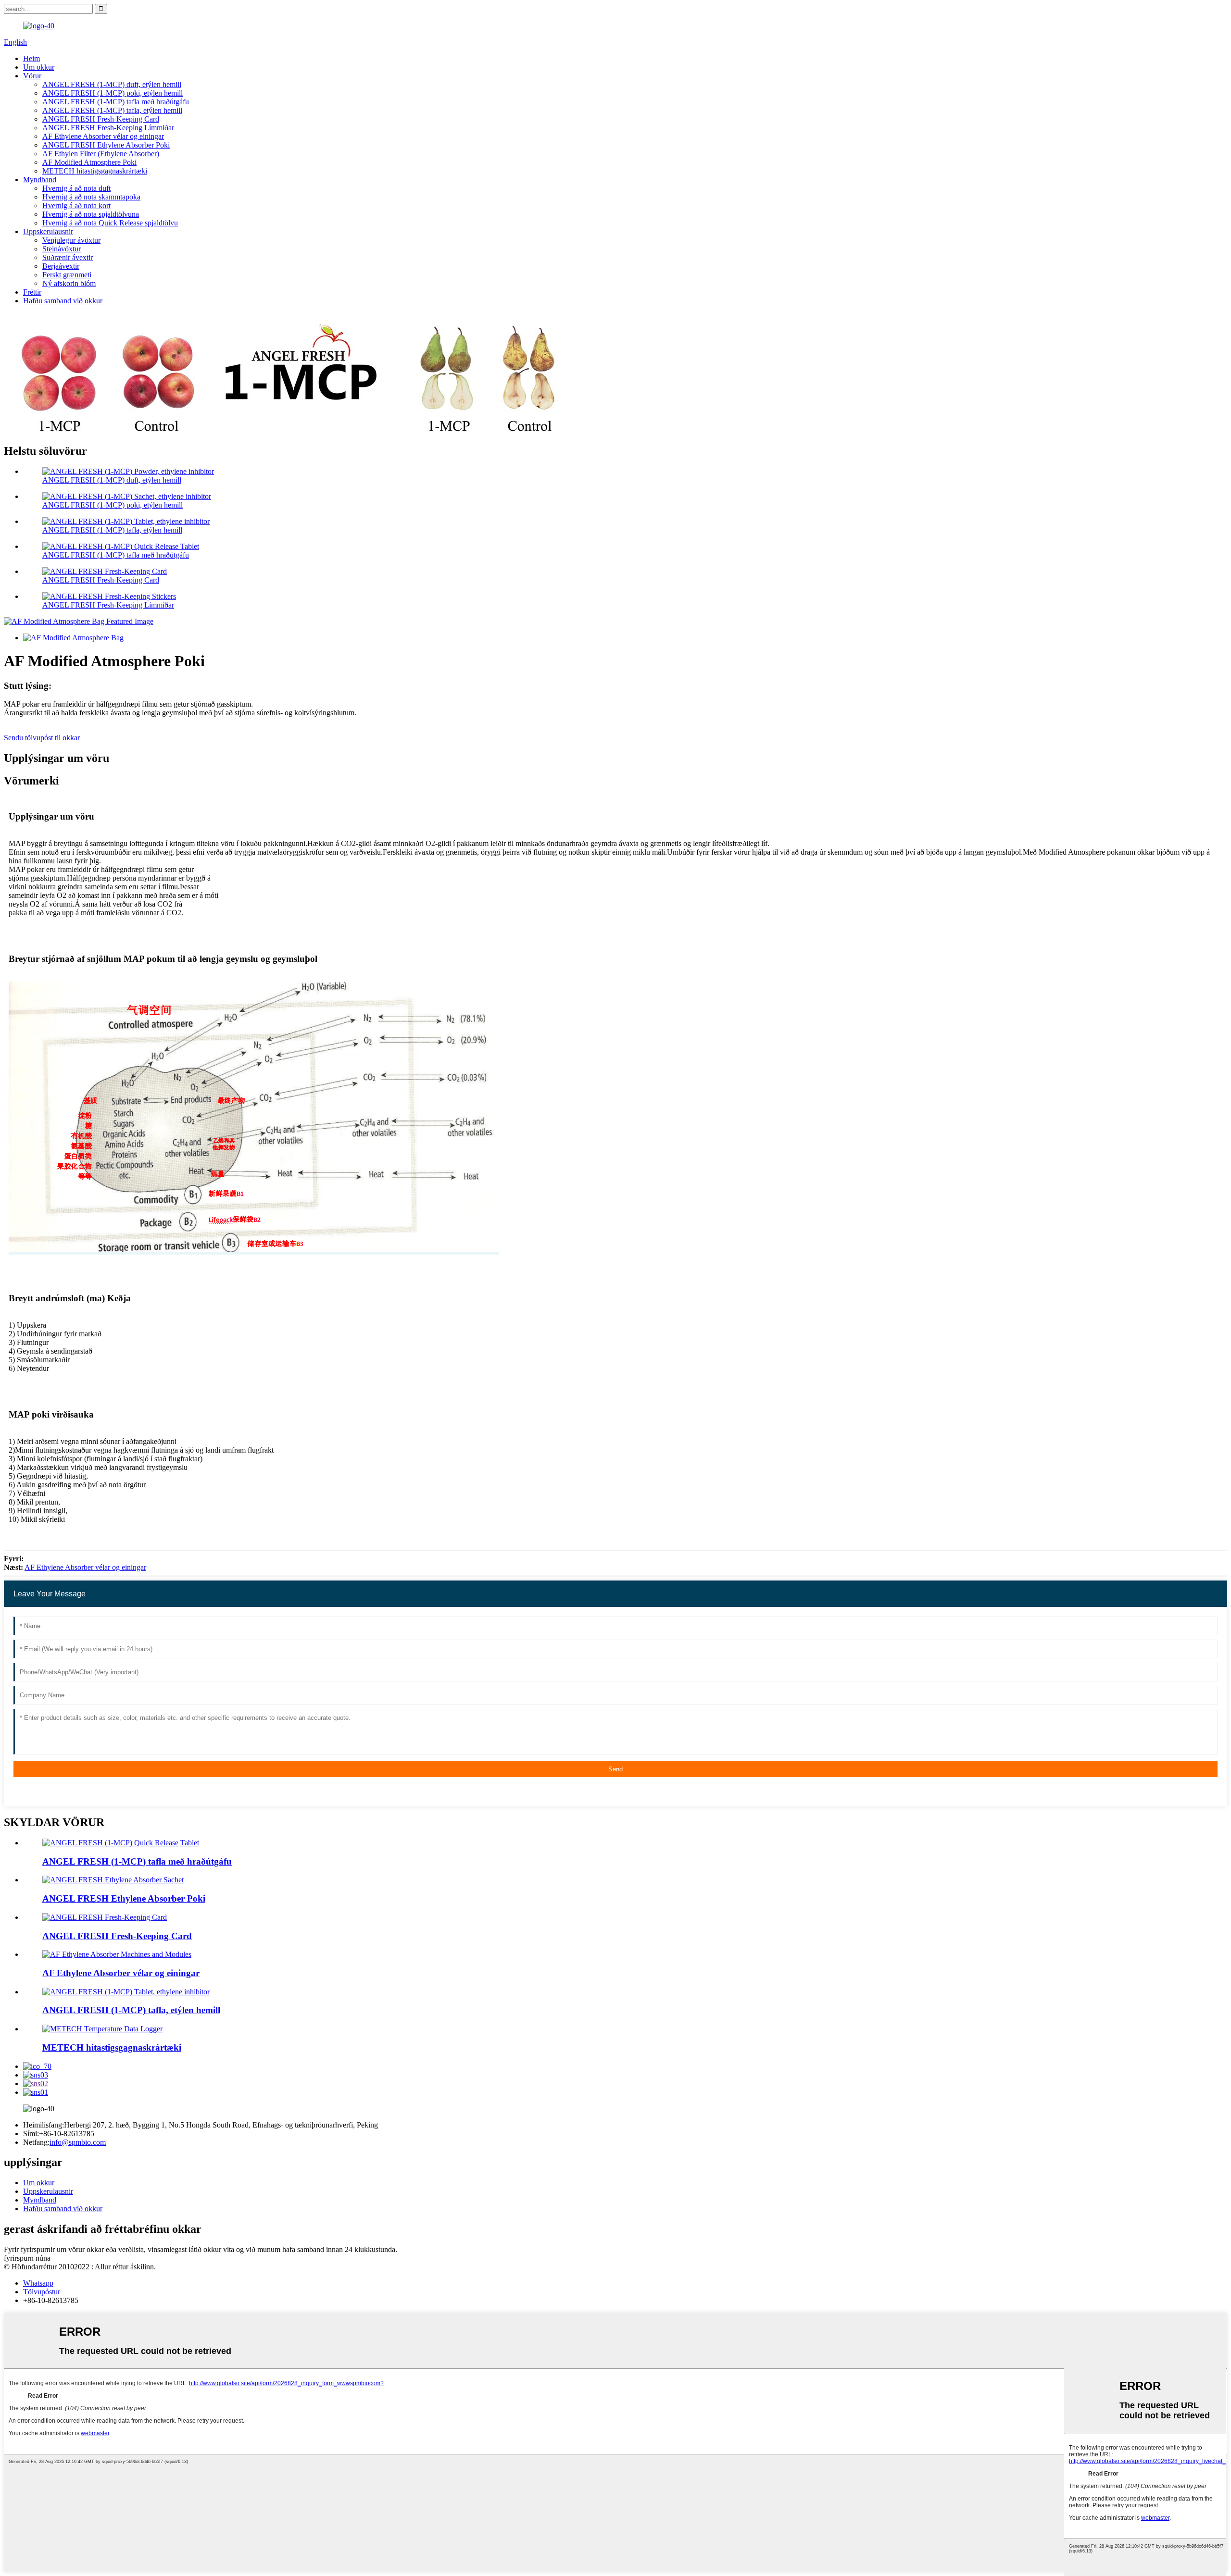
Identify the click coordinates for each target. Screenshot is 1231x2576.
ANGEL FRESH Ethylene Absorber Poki (106, 145)
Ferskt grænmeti (67, 275)
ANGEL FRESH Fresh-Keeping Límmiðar (108, 128)
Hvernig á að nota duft (76, 188)
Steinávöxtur (62, 249)
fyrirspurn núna (27, 2258)
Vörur (32, 76)
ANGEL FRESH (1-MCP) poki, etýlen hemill (113, 93)
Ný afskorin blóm (69, 283)
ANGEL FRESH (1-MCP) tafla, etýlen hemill (112, 110)
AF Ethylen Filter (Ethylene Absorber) (101, 154)
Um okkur (39, 67)
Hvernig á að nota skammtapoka (91, 197)
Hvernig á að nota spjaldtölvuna (91, 214)
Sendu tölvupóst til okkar (42, 738)
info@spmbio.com (78, 2142)
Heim (31, 58)
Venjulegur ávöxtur (71, 240)
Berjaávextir (61, 266)
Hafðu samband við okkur (63, 301)
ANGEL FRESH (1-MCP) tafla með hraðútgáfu (116, 102)
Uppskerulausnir (48, 231)
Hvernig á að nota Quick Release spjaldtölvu (110, 223)
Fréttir (32, 292)
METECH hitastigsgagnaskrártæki (95, 171)
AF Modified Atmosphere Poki (89, 162)
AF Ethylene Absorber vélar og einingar (103, 136)
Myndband (40, 180)
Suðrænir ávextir (68, 257)
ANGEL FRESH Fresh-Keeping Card (101, 119)
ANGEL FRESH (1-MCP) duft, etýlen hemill (112, 84)
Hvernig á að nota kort (76, 205)
